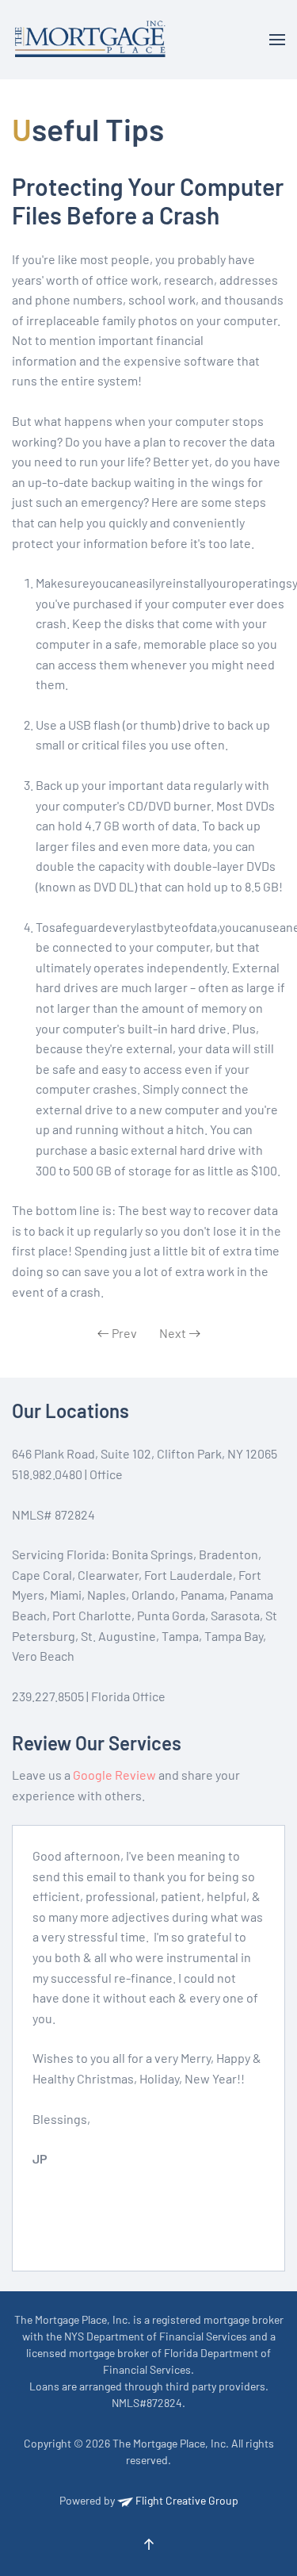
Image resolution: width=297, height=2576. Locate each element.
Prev (124, 1333)
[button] (277, 40)
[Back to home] (93, 40)
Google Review (114, 1775)
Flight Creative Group (186, 2500)
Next (173, 1333)
